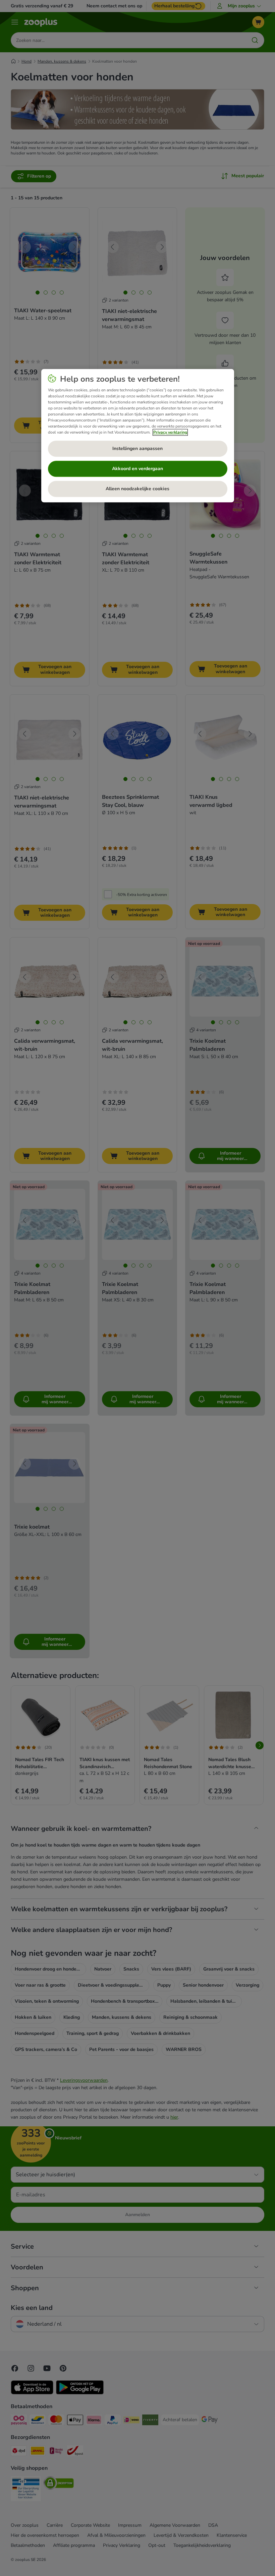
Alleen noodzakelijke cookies (137, 489)
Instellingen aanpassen (137, 449)
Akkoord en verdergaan (137, 469)
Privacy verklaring (170, 432)
